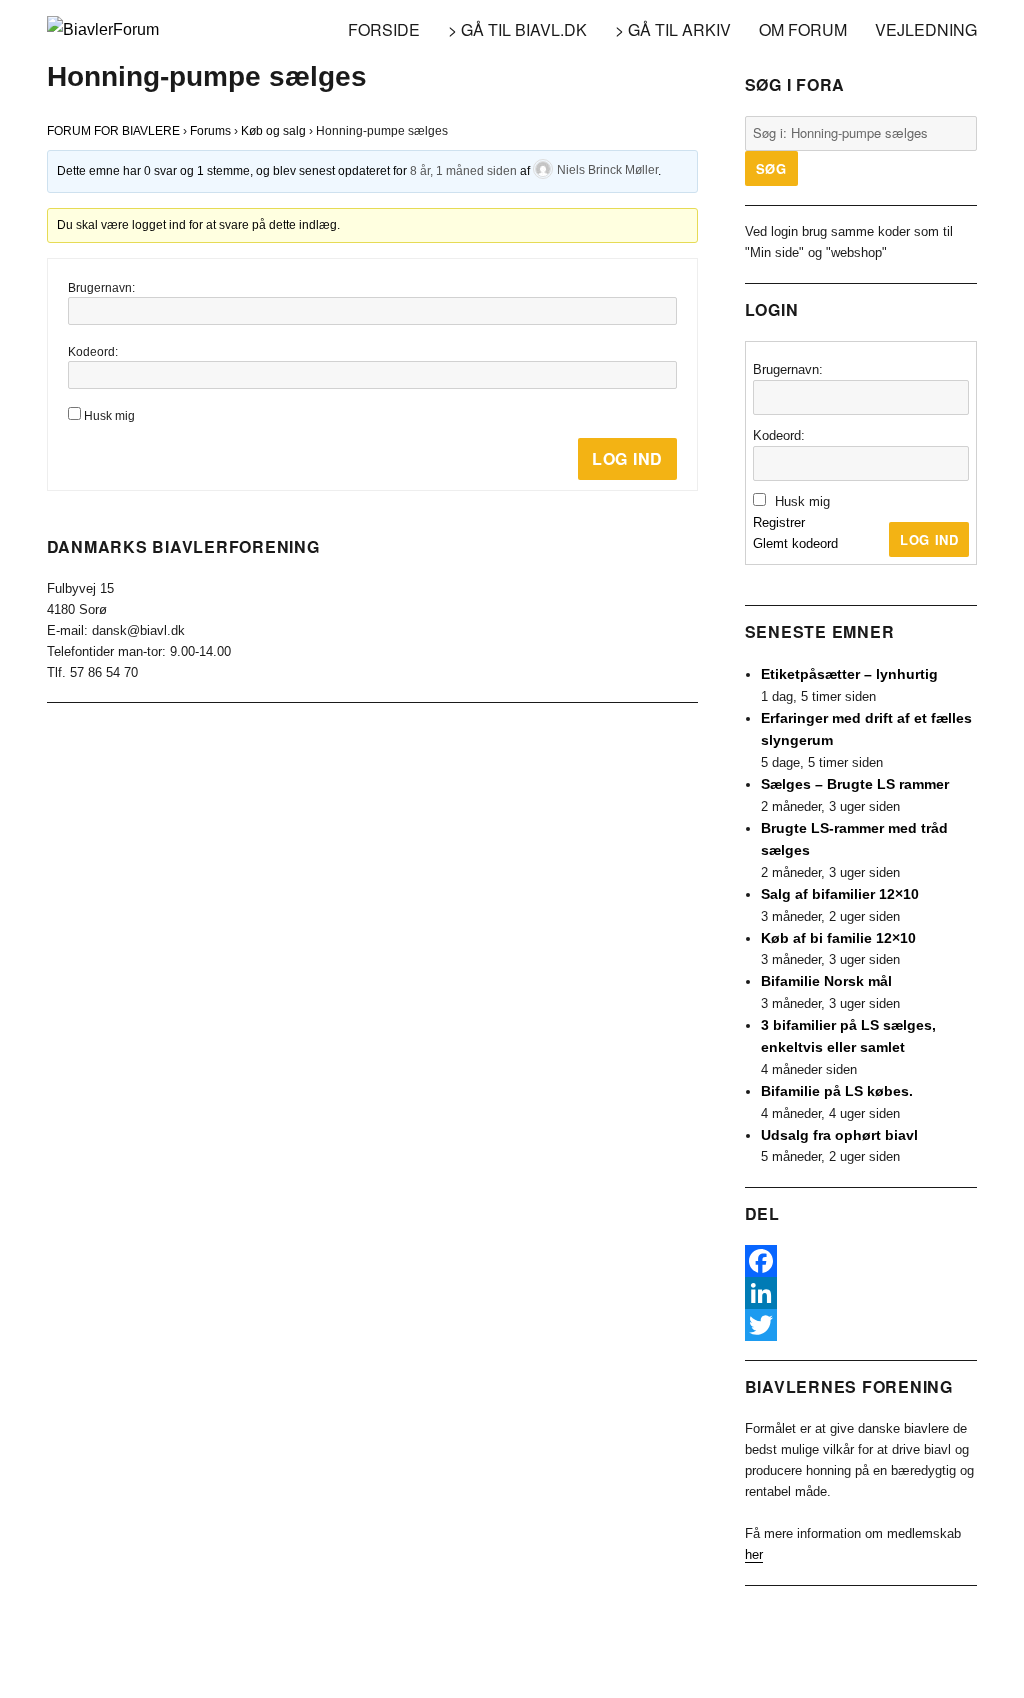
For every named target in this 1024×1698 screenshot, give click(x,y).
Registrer (779, 522)
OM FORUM (803, 29)
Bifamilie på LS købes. (837, 1091)
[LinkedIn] (861, 1293)
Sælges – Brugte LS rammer (855, 784)
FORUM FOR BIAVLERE (113, 131)
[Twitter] (861, 1325)
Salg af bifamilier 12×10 (840, 894)
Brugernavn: (101, 288)
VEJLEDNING (926, 29)
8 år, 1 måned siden (463, 170)
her (754, 1554)
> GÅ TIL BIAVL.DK (517, 29)
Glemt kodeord (795, 543)
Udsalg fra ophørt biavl (839, 1135)
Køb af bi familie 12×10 (838, 938)
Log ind (627, 458)
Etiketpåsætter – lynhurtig (849, 674)
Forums (210, 131)
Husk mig (109, 416)
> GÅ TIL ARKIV (673, 29)
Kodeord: (93, 352)
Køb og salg (273, 131)
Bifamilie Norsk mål (826, 981)
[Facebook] (861, 1261)
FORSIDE (384, 29)
